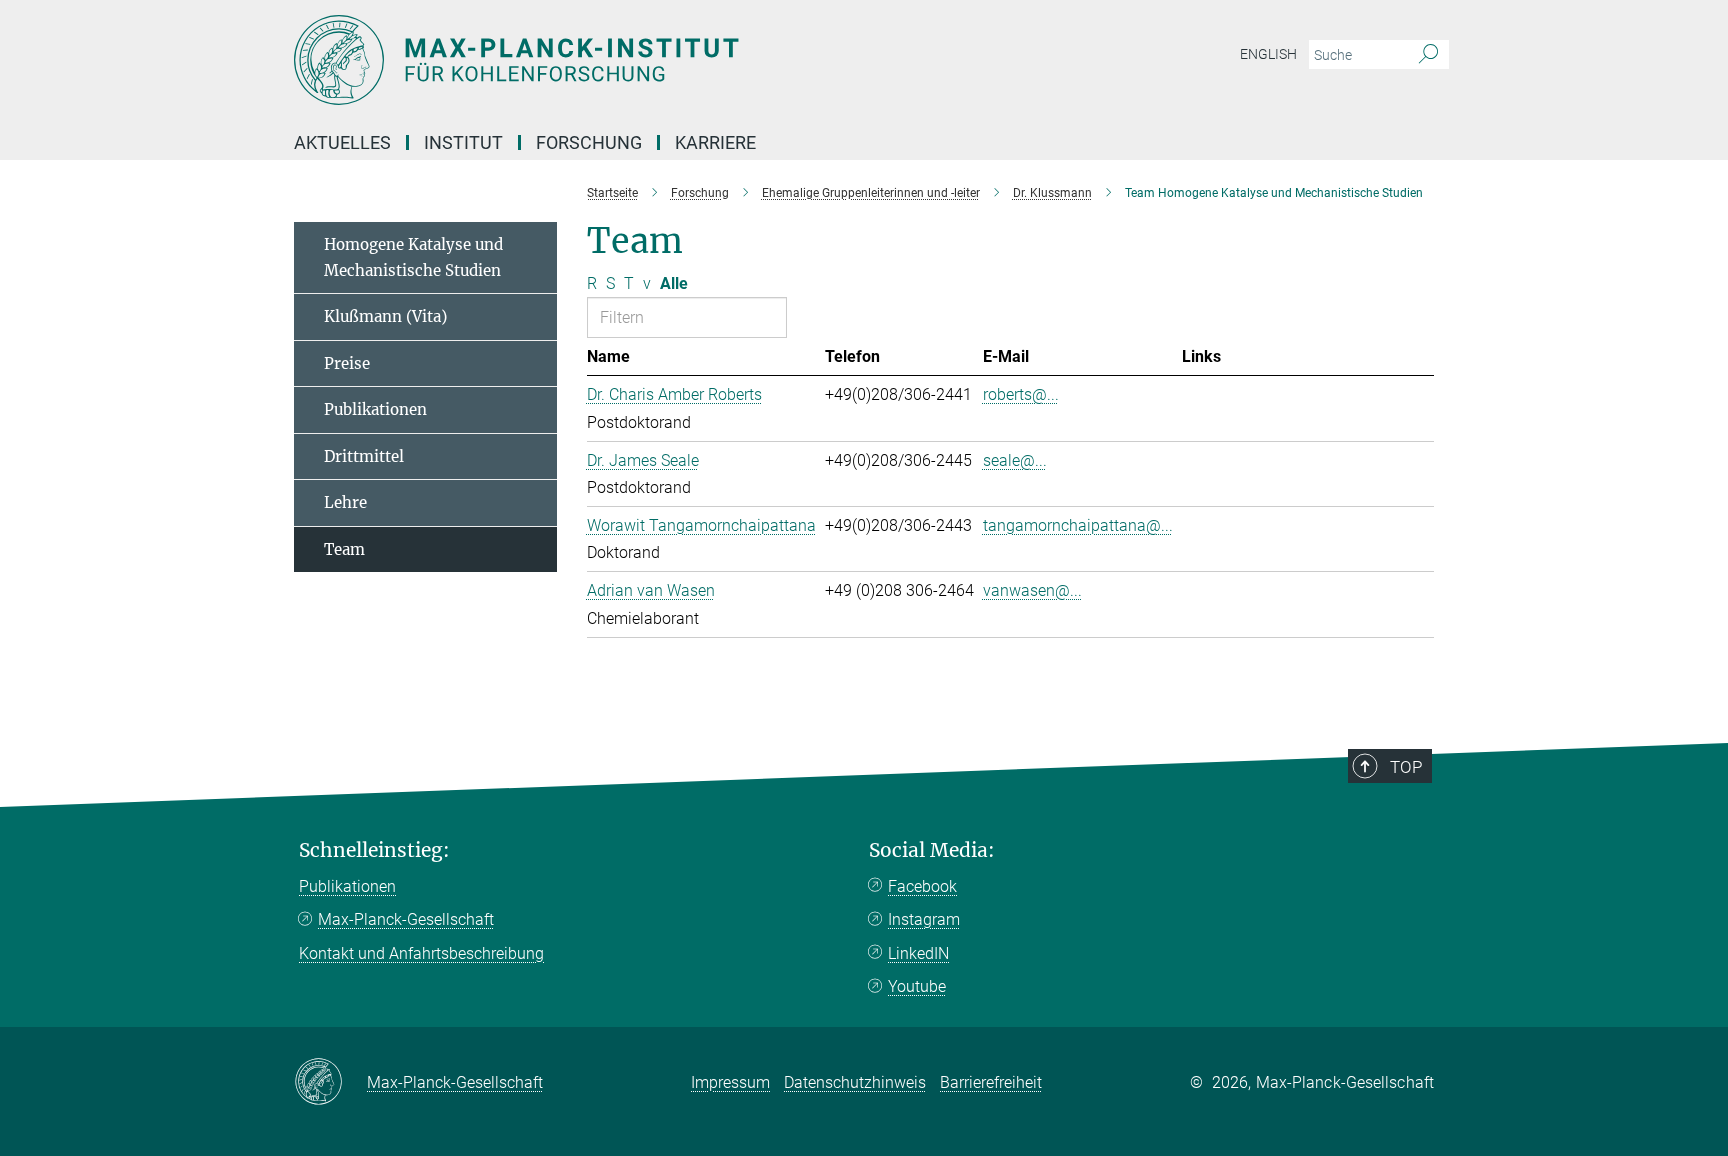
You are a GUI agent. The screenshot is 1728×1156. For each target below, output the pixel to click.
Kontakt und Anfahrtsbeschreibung (421, 953)
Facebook (922, 886)
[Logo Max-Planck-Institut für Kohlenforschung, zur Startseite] (669, 60)
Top (1406, 767)
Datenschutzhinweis (855, 1082)
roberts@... (1021, 394)
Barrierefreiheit (991, 1082)
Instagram (924, 919)
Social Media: (932, 850)
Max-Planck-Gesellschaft (406, 919)
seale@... (1015, 460)
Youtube (917, 986)
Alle (674, 283)
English (1268, 54)
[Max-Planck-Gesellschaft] (330, 1083)
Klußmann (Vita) (385, 316)
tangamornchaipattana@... (1078, 525)
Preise (347, 363)
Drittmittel (364, 456)
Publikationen (375, 409)
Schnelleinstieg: (374, 850)
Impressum (730, 1082)
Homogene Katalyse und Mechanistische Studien (413, 257)
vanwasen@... (1032, 590)
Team (344, 549)
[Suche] (1428, 55)
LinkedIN (918, 953)
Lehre (345, 502)
